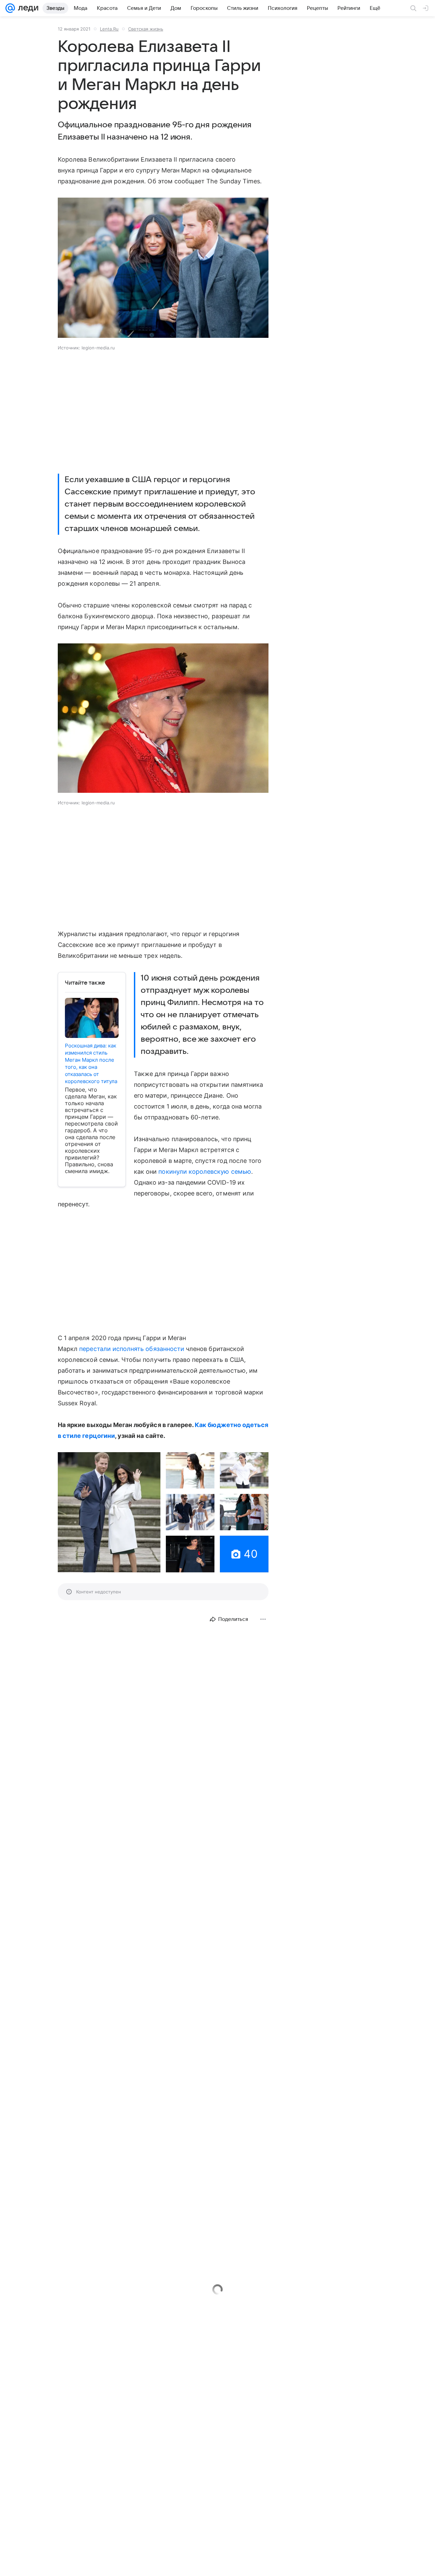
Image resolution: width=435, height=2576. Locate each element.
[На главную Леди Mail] (27, 8)
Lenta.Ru (109, 29)
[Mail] (10, 8)
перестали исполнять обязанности (132, 1349)
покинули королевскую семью (205, 1172)
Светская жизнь (146, 29)
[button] (163, 268)
